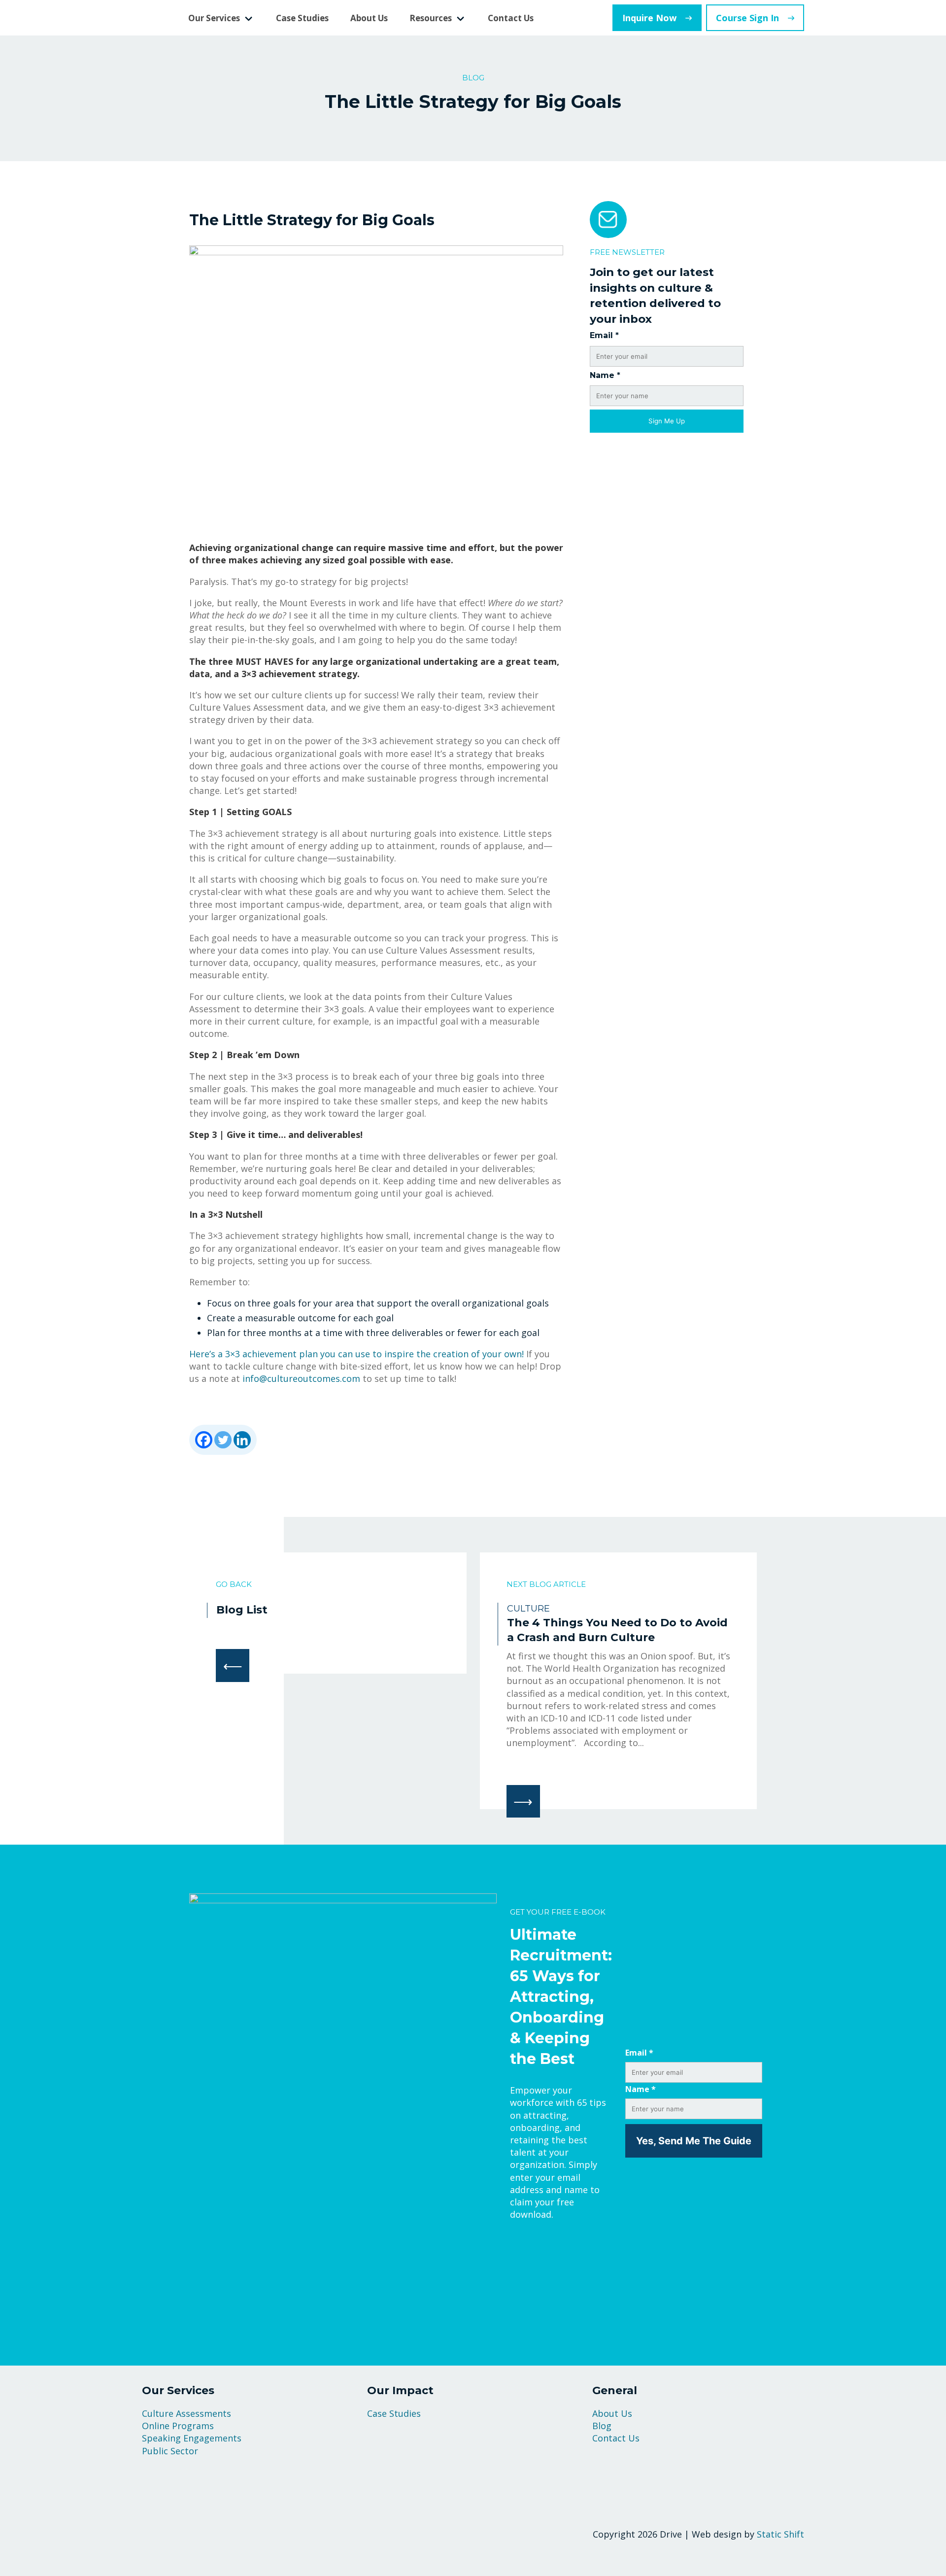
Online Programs (178, 2426)
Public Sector (170, 2451)
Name (605, 375)
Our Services (214, 18)
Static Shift (780, 2534)
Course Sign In (747, 18)
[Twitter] (223, 1440)
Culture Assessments (186, 2413)
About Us (369, 18)
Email (604, 335)
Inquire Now (649, 18)
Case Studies (302, 18)
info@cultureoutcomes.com (301, 1378)
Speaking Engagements (192, 2438)
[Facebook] (204, 1440)
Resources (431, 18)
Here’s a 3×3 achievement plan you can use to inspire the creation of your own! (356, 1354)
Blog (602, 2426)
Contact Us (511, 18)
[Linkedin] (242, 1440)
